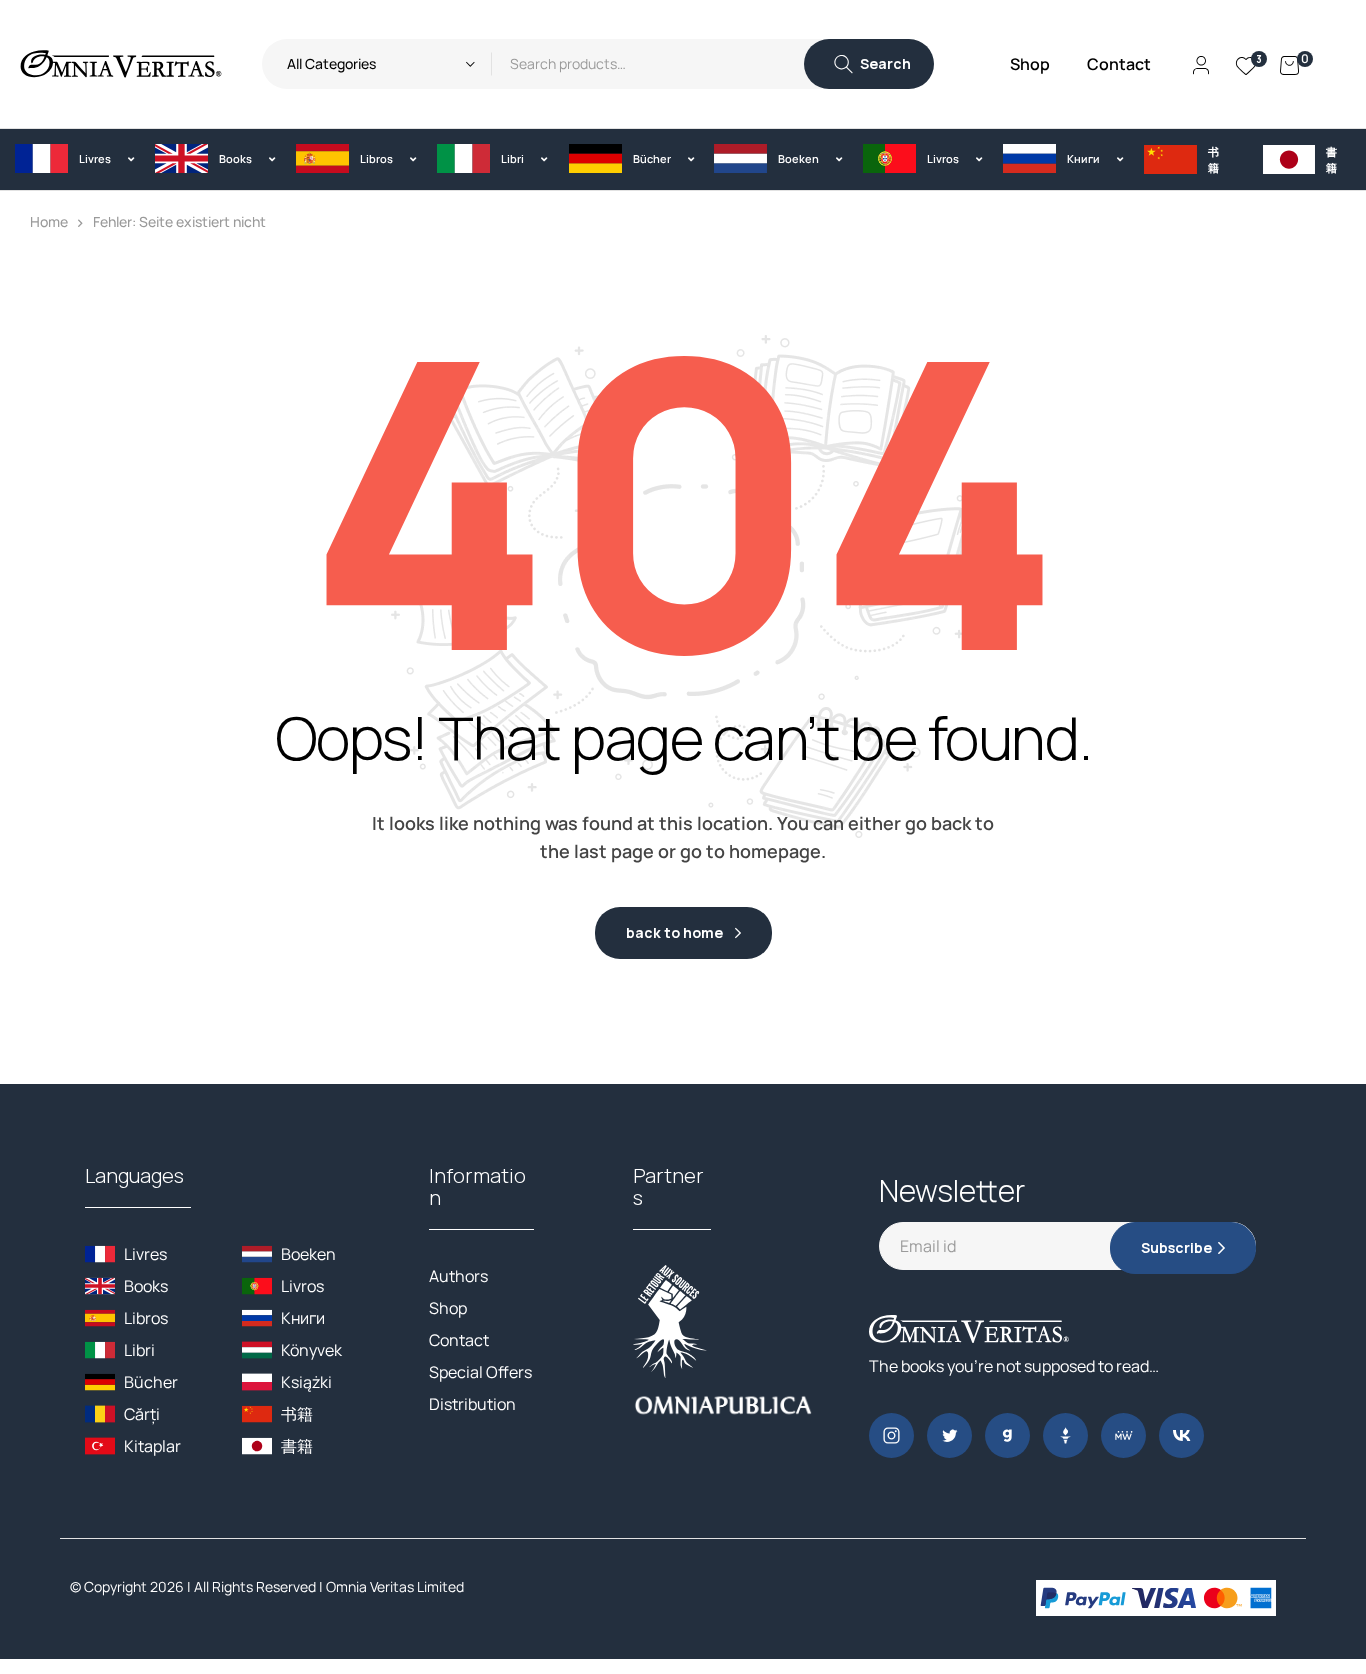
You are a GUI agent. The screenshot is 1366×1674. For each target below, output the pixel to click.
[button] (70, 158)
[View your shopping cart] (1289, 64)
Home (49, 221)
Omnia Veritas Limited (395, 1586)
